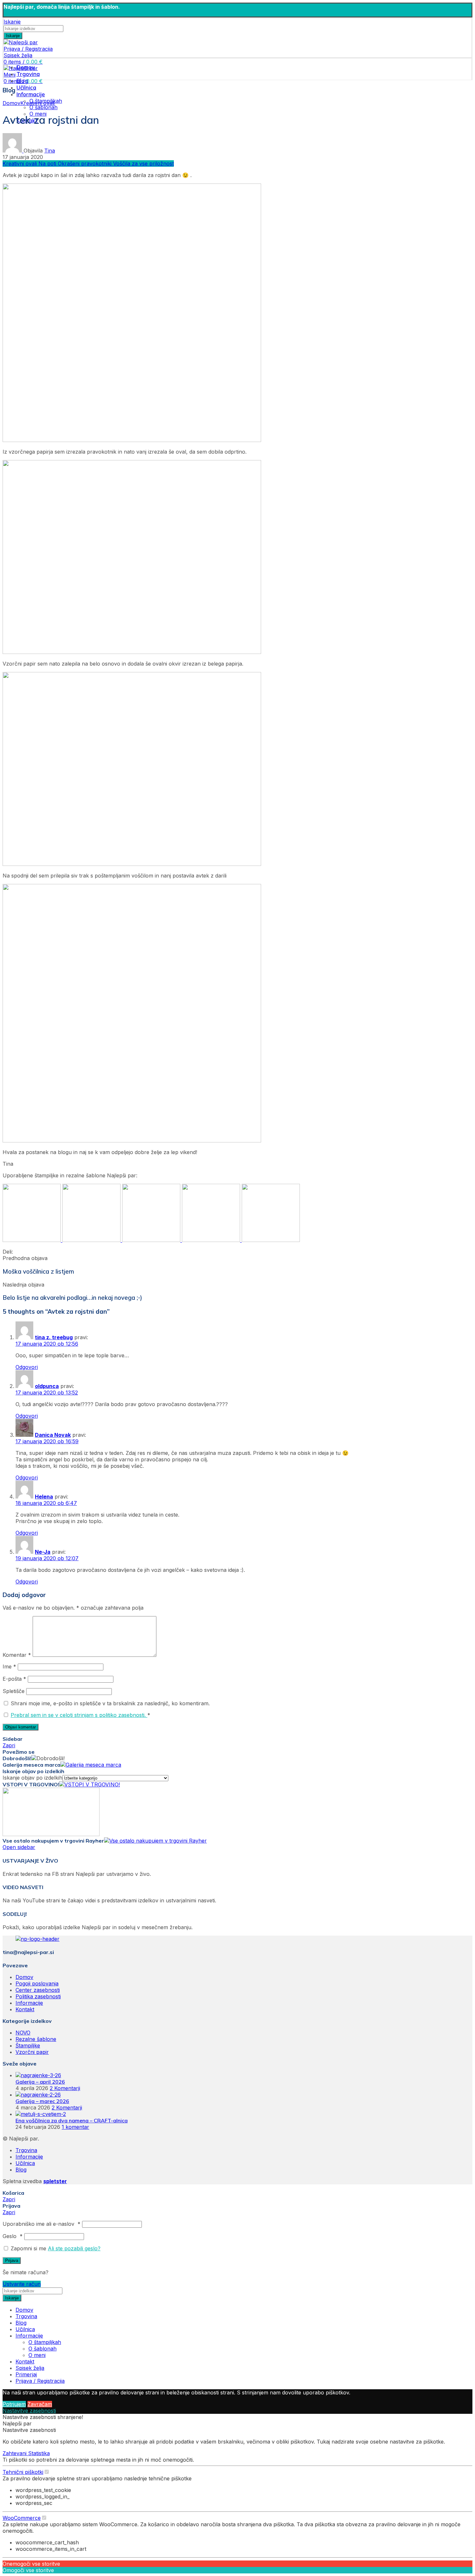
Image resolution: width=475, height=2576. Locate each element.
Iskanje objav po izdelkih (32, 1778)
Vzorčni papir (32, 2052)
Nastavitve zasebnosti (29, 2411)
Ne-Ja (43, 1552)
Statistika (39, 2453)
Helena (44, 1497)
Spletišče (14, 1691)
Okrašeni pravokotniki (85, 163)
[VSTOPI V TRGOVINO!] (90, 1784)
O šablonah (43, 107)
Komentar (17, 1655)
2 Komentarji (65, 2088)
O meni (37, 2355)
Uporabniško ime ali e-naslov (42, 2224)
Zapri (9, 1745)
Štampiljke (28, 2045)
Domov (11, 103)
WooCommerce (22, 2518)
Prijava (12, 2261)
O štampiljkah (45, 2342)
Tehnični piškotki (23, 2472)
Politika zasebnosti (38, 1996)
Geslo (13, 2236)
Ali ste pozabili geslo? (74, 2248)
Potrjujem (14, 2404)
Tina (50, 151)
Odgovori (27, 1367)
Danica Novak (53, 1435)
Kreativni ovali (37, 103)
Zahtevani (15, 2453)
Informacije (29, 2003)
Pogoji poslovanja (37, 1983)
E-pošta (14, 1679)
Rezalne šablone (36, 2039)
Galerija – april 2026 (40, 2082)
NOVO (23, 2033)
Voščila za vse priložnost (143, 163)
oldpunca (47, 1386)
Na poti (48, 163)
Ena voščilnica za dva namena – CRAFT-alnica (72, 2120)
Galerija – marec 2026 (42, 2101)
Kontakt (25, 2009)
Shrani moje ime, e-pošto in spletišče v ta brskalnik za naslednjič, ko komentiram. (110, 1703)
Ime (9, 1667)
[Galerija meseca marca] (91, 1765)
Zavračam (40, 2404)
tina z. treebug (54, 1337)
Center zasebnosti (38, 1990)
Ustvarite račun (22, 2284)
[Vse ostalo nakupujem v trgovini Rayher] (155, 1841)
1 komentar (75, 2127)
